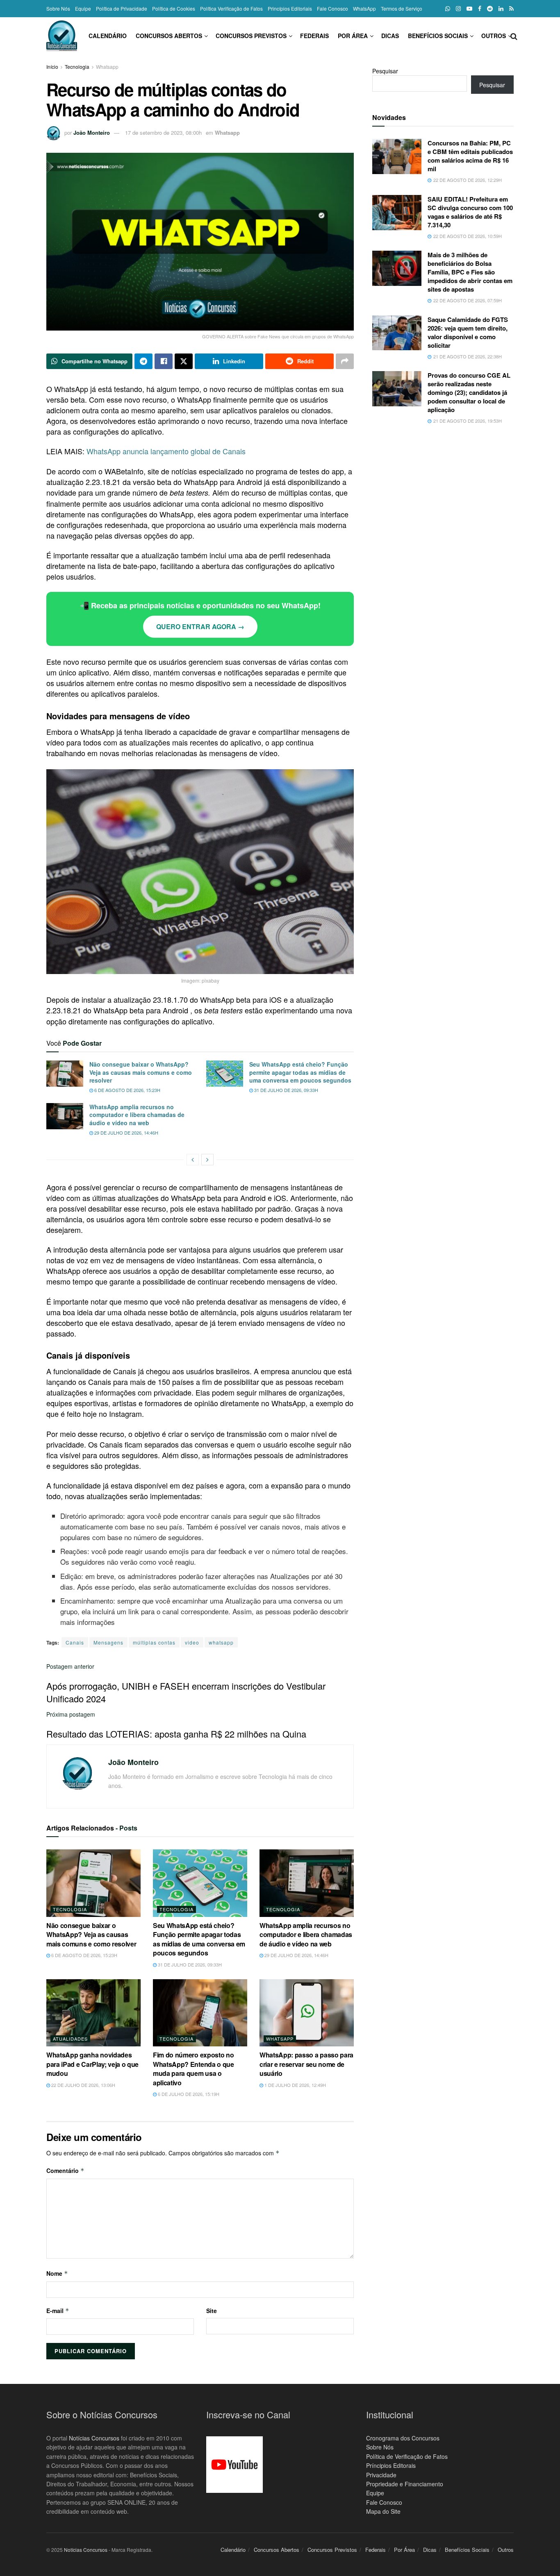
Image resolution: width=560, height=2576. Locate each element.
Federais (314, 36)
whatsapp (221, 1642)
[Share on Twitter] (184, 361)
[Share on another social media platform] (345, 361)
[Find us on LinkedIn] (501, 9)
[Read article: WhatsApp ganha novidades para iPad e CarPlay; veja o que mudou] (93, 2013)
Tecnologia (77, 67)
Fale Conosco (332, 8)
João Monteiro (92, 133)
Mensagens (108, 1642)
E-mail (58, 2311)
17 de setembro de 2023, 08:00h (163, 133)
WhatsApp (364, 8)
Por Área (353, 36)
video (192, 1642)
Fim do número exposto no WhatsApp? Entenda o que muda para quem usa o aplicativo (193, 2069)
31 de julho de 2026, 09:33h (286, 1090)
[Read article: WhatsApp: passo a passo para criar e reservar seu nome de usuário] (307, 2013)
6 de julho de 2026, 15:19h (188, 2094)
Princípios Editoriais (290, 8)
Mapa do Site (383, 2511)
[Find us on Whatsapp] (448, 9)
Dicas (390, 36)
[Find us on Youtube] (469, 9)
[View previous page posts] (193, 1160)
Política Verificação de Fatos (231, 8)
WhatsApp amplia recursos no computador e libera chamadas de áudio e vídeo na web (137, 1115)
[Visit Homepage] (62, 36)
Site (212, 2311)
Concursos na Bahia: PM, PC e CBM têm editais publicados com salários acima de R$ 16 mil (470, 156)
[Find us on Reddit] (490, 9)
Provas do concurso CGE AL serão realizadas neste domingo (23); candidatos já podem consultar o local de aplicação (469, 392)
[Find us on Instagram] (458, 9)
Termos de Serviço (402, 8)
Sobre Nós (58, 8)
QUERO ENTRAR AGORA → (200, 626)
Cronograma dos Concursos (403, 2438)
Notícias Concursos (94, 2438)
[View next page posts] (207, 1160)
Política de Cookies (174, 8)
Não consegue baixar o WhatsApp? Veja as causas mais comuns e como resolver (141, 1072)
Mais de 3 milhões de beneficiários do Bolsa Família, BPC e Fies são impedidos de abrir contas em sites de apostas (470, 272)
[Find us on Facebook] (480, 9)
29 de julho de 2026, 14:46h (126, 1133)
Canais (75, 1642)
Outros (494, 36)
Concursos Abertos (169, 36)
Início (52, 67)
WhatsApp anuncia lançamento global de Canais (166, 451)
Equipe (83, 8)
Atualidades (70, 2039)
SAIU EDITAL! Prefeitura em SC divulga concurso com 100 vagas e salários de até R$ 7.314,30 (470, 212)
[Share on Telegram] (143, 361)
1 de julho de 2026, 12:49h (295, 2085)
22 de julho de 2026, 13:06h (83, 2085)
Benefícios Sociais (438, 36)
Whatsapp (107, 67)
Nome (57, 2273)
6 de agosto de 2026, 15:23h (127, 1090)
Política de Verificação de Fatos (407, 2456)
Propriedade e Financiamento (405, 2484)
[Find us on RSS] (511, 9)
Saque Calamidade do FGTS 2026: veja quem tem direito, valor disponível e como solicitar (468, 332)
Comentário (65, 2170)
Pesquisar (385, 71)
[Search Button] (514, 36)
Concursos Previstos (251, 36)
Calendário (108, 36)
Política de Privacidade (122, 8)
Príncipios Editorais (391, 2465)
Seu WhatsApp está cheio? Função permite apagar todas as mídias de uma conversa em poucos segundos (300, 1072)
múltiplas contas (154, 1642)
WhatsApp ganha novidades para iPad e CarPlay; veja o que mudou (92, 2064)
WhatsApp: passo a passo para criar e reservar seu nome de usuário (306, 2064)
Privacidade (381, 2475)
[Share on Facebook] (164, 361)
